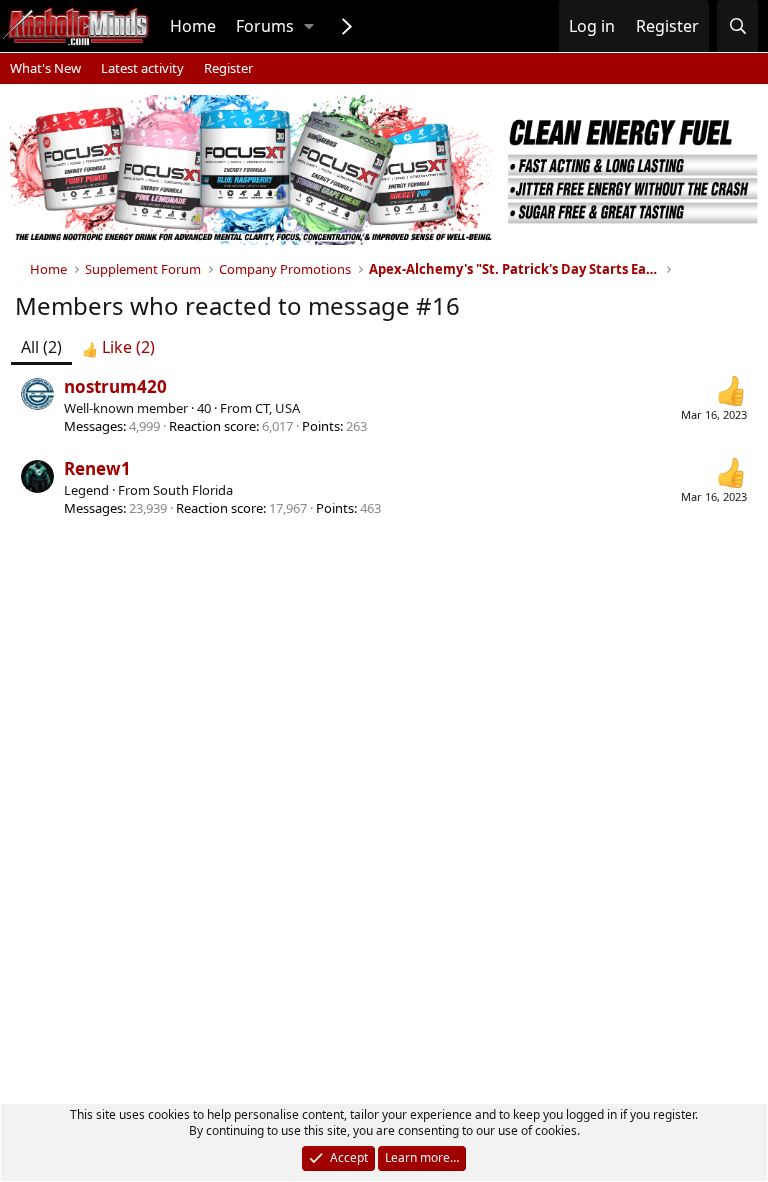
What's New (45, 68)
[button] (309, 26)
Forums (265, 26)
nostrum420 (115, 386)
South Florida (193, 490)
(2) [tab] (41, 347)
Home (193, 26)
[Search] (737, 26)
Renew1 (97, 468)
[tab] (118, 347)
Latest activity (142, 68)
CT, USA (277, 408)
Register (228, 68)
